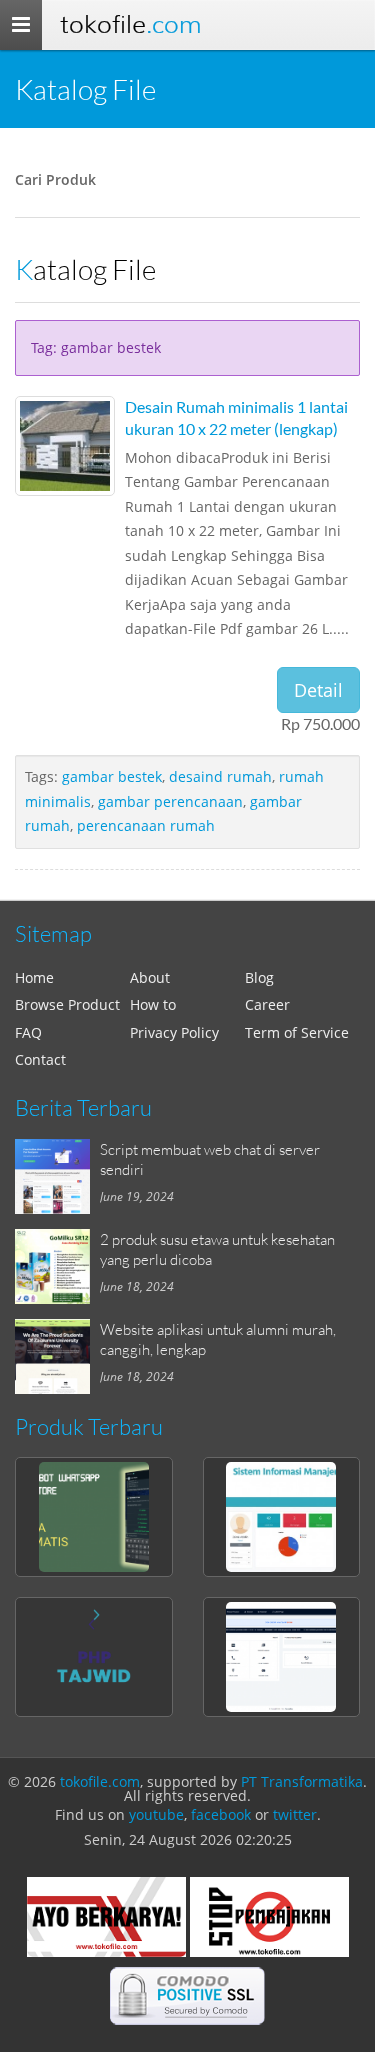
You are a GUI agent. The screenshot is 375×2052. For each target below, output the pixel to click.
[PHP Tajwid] (94, 1657)
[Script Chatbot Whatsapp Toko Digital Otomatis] (94, 1517)
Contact (40, 1059)
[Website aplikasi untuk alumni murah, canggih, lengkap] (57, 1356)
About (150, 977)
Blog (259, 977)
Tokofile (130, 24)
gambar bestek (112, 776)
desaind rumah (220, 776)
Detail (318, 690)
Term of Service (297, 1032)
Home (34, 977)
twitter (295, 1814)
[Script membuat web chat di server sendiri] (57, 1176)
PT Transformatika (302, 1781)
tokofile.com (100, 1781)
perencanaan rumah (146, 825)
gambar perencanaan (170, 801)
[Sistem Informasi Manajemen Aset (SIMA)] (282, 1517)
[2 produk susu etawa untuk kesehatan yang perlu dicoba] (57, 1266)
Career (267, 1004)
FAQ (28, 1032)
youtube (156, 1814)
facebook (221, 1814)
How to (153, 1004)
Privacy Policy (174, 1032)
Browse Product (67, 1004)
